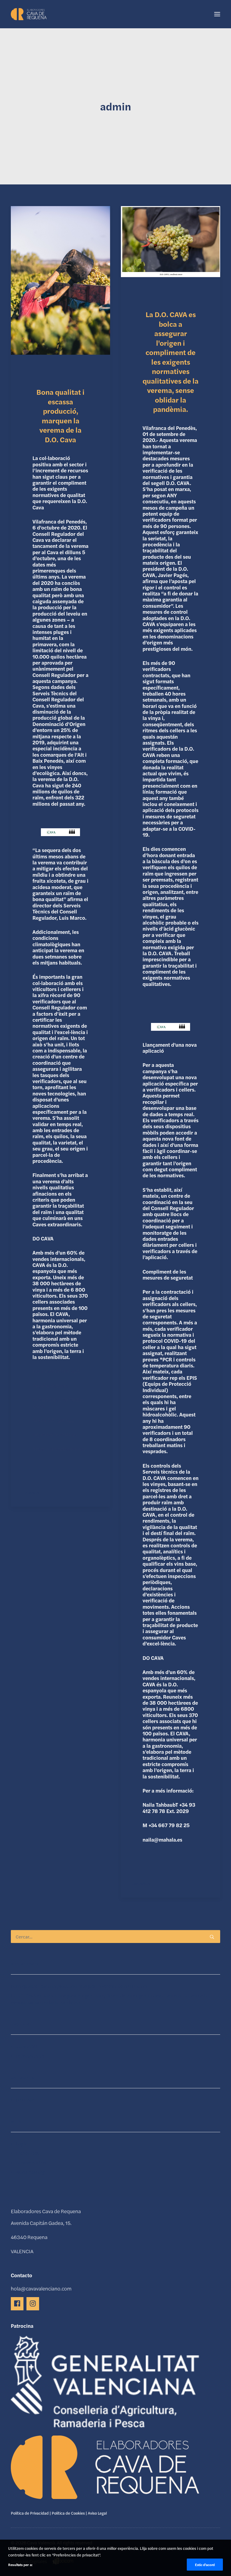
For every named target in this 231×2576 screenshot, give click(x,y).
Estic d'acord (205, 2565)
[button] (217, 14)
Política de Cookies (68, 2513)
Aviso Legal (97, 2513)
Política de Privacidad (30, 2513)
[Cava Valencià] (29, 14)
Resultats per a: (20, 2565)
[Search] (115, 1937)
